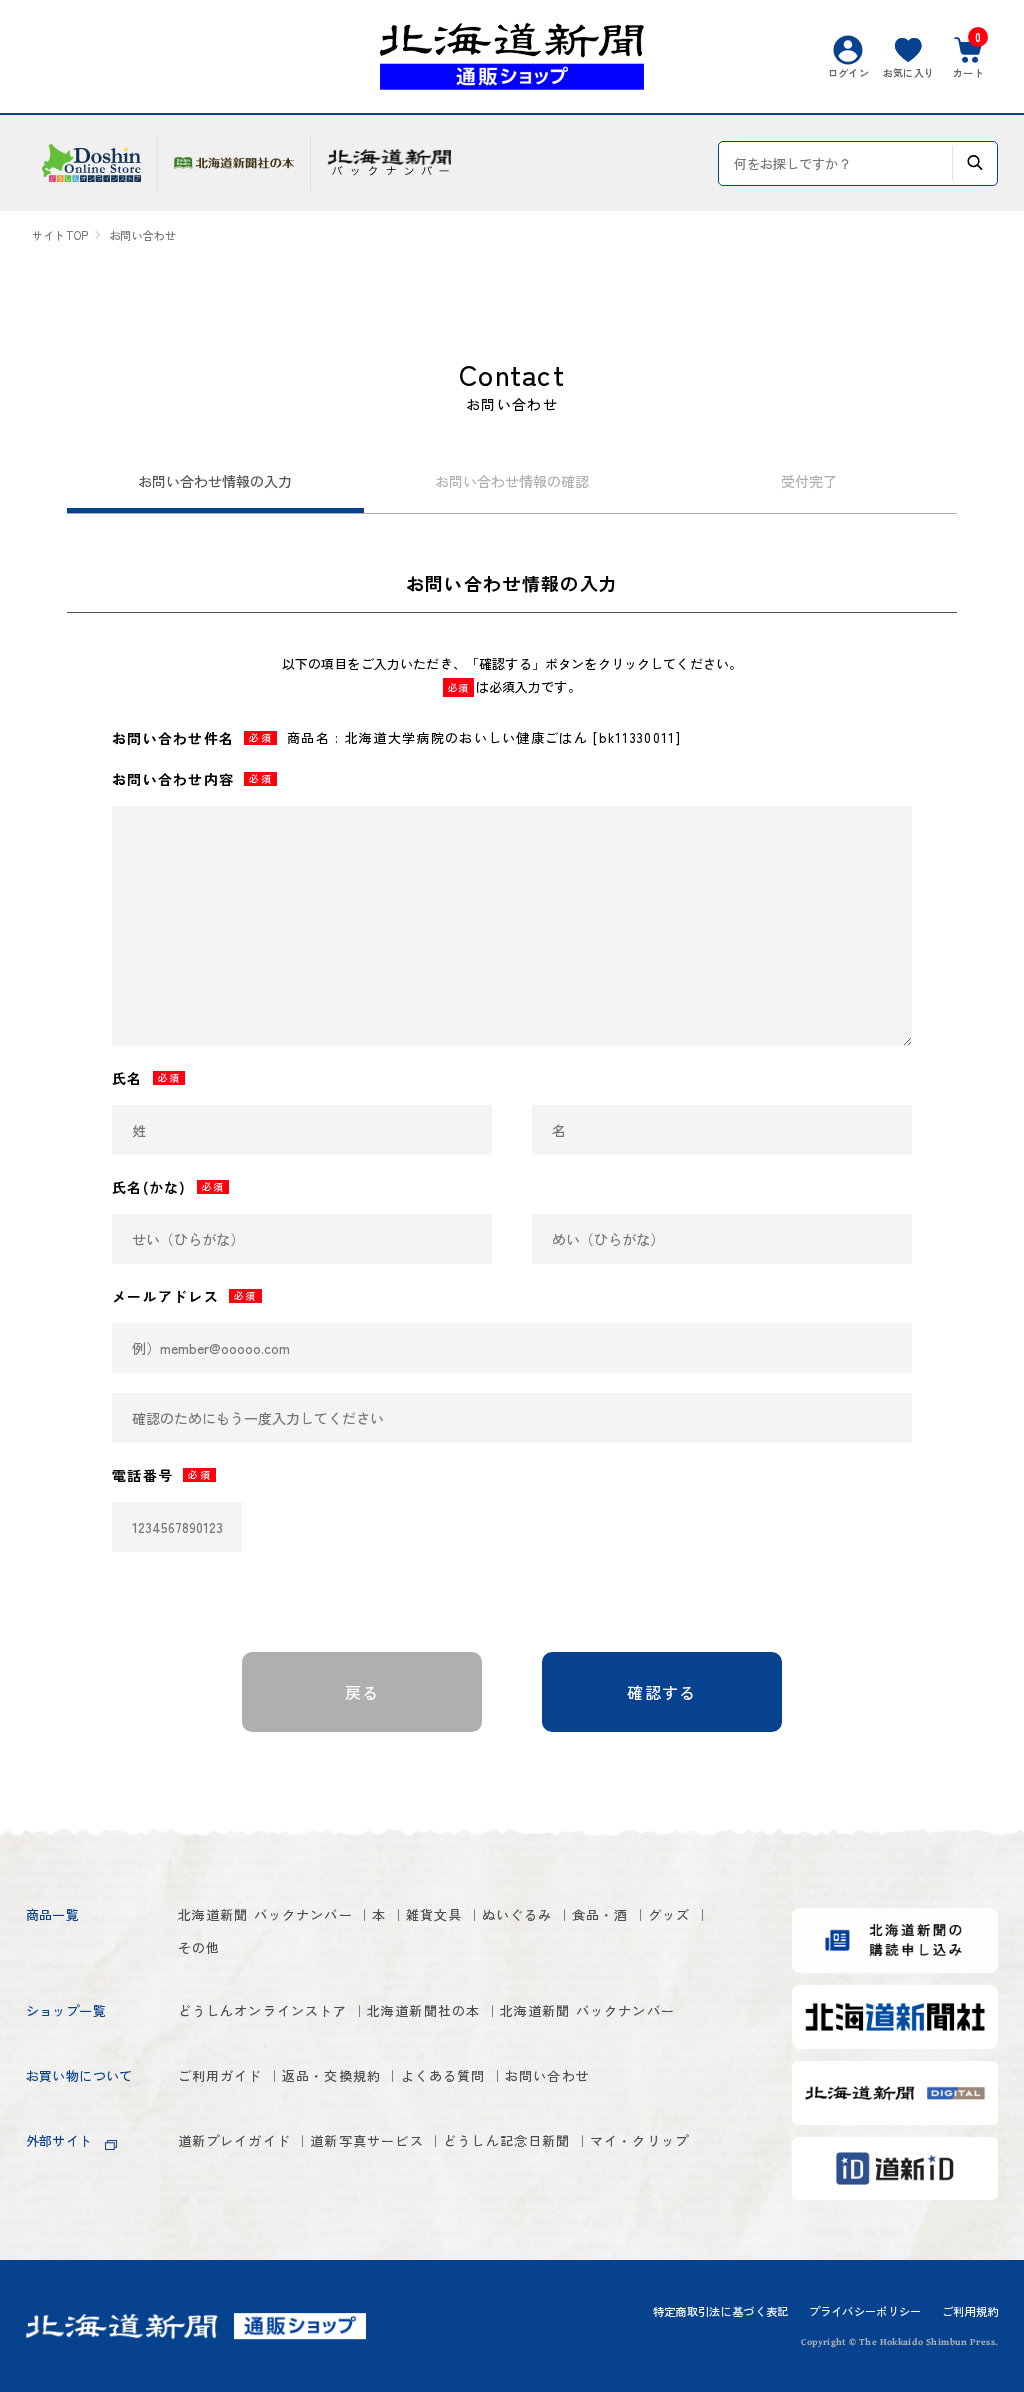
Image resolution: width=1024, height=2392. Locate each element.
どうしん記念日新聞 (507, 2140)
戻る (362, 1692)
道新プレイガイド (234, 2140)
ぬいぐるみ (517, 1914)
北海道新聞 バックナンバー (265, 1914)
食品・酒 (600, 1914)
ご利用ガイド (220, 2075)
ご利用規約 (970, 2311)
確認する (661, 1692)
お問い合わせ (547, 2075)
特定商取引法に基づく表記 (721, 2311)
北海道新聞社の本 (423, 2010)
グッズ (669, 1914)
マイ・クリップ (639, 2140)
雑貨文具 (434, 1914)
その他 (199, 1947)
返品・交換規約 (331, 2075)
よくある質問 (443, 2075)
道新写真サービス (366, 2140)
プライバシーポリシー (865, 2311)
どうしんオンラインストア (263, 2010)
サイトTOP (60, 235)
